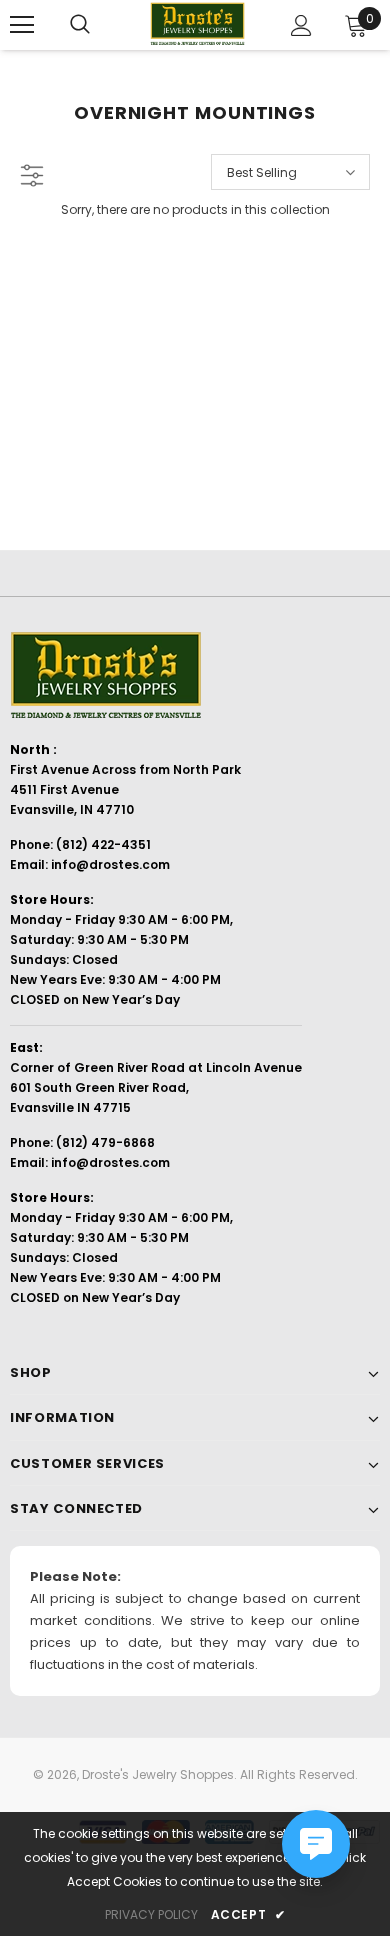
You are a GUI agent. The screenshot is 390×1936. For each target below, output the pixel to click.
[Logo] (197, 24)
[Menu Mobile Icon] (22, 25)
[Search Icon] (80, 25)
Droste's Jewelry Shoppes (158, 1774)
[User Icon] (301, 25)
